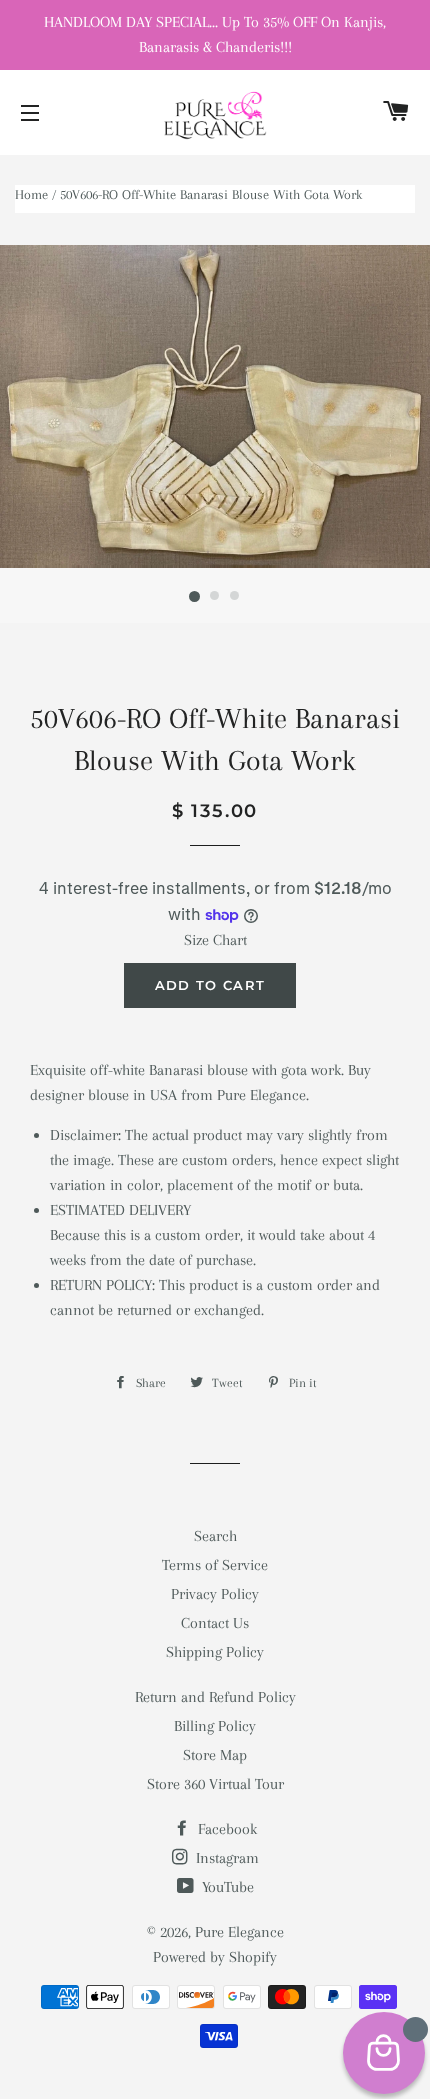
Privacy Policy (215, 1594)
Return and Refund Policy (215, 1697)
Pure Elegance (239, 1932)
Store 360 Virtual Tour (215, 1784)
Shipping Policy (215, 1652)
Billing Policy (215, 1726)
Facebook (225, 1829)
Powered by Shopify (215, 1957)
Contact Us (215, 1623)
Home (31, 194)
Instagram (225, 1858)
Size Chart (215, 940)
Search (215, 1536)
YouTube (226, 1887)
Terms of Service (215, 1565)
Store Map (215, 1755)
